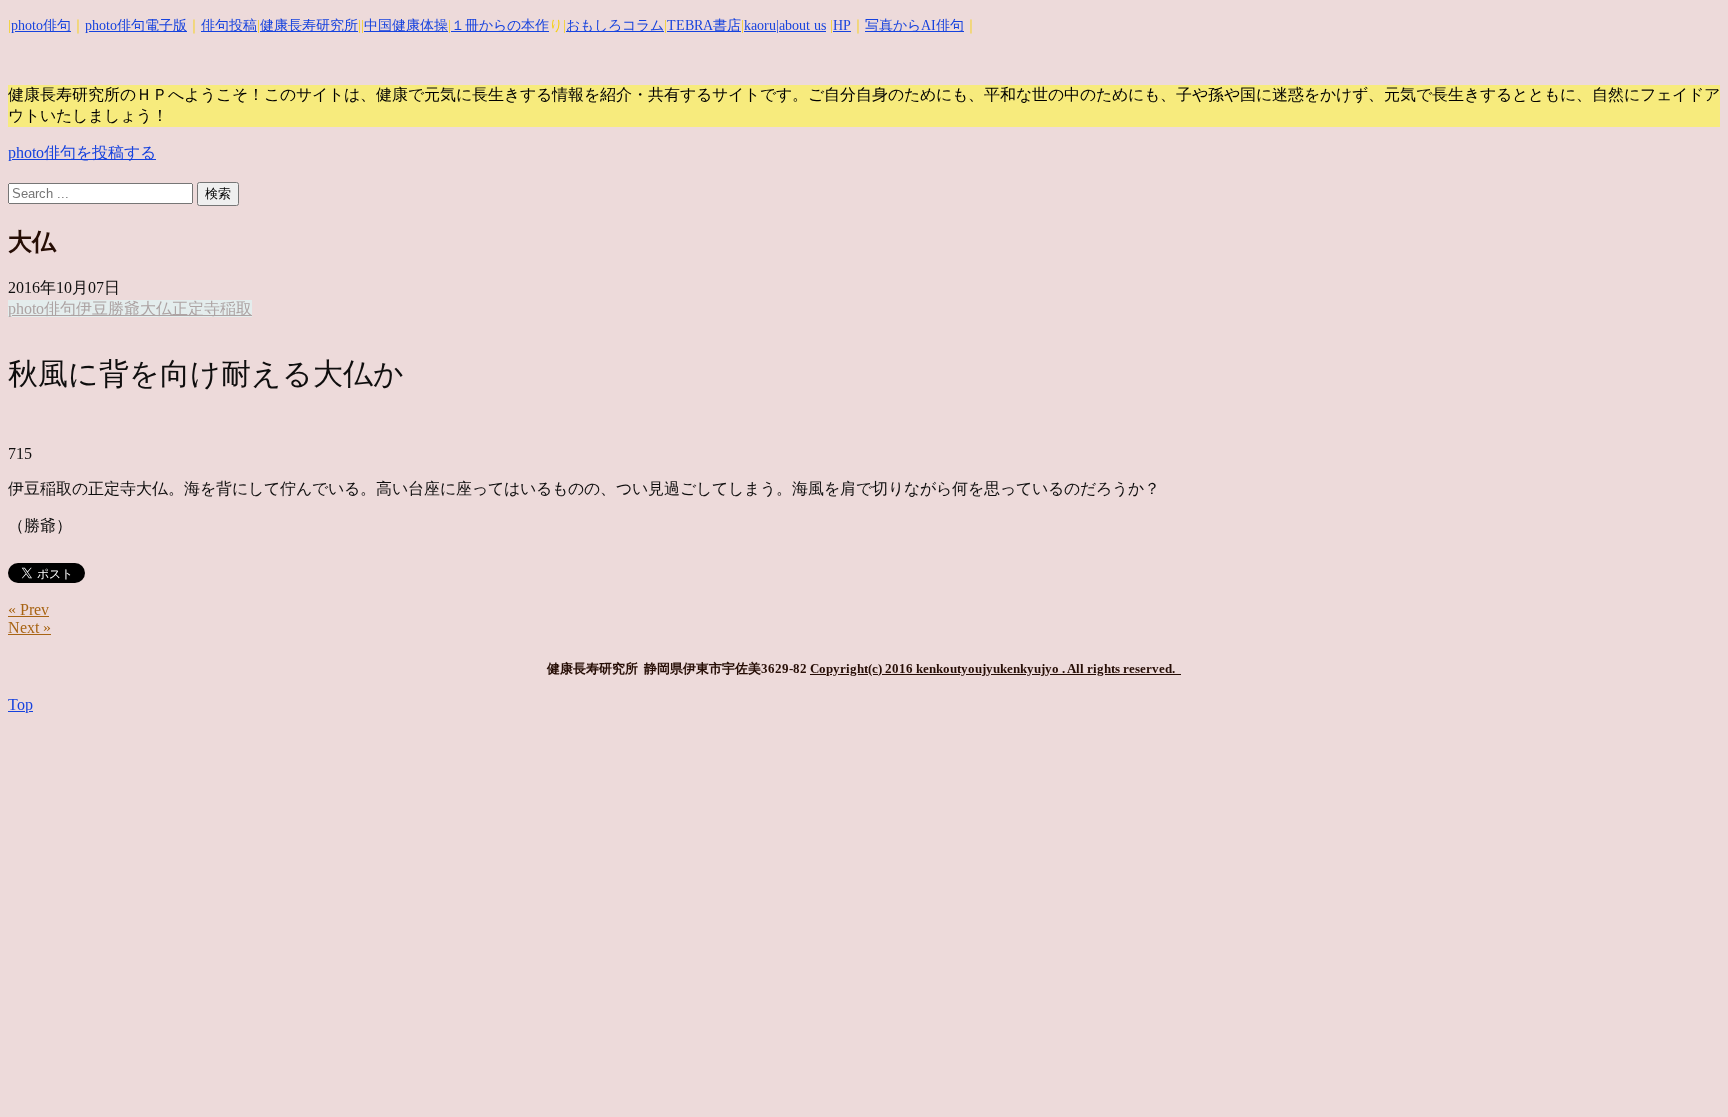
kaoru (760, 25)
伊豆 (92, 308)
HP (842, 25)
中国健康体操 (406, 25)
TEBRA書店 (704, 25)
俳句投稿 (229, 25)
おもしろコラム (615, 25)
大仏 (156, 308)
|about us (801, 25)
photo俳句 (41, 25)
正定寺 (196, 308)
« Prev (28, 609)
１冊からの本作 (500, 25)
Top (20, 704)
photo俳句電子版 (136, 25)
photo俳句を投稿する (82, 152)
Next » (29, 627)
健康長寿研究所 (309, 25)
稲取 (236, 308)
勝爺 (124, 308)
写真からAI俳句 (914, 25)
